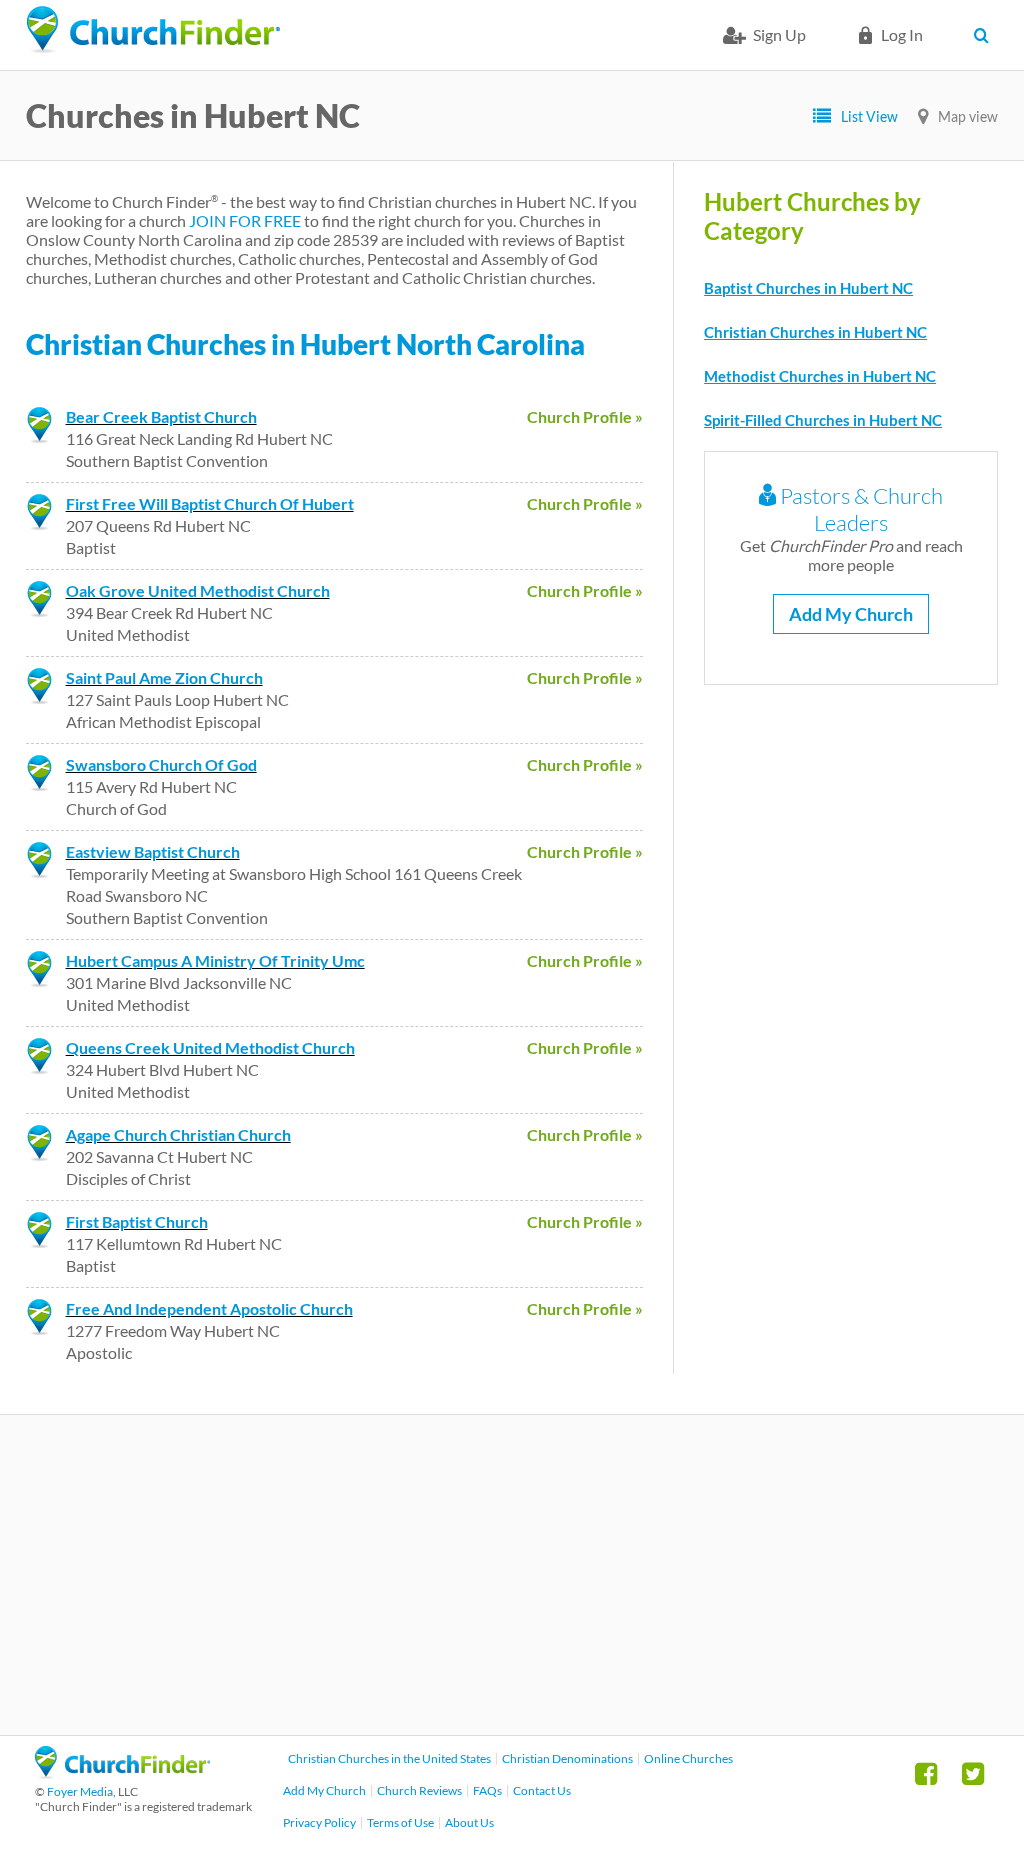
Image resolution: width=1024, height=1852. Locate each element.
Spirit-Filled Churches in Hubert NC (823, 420)
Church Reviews (419, 1790)
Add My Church (851, 614)
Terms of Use (400, 1822)
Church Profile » (585, 416)
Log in (902, 34)
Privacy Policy (319, 1822)
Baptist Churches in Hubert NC (808, 288)
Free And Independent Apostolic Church (209, 1308)
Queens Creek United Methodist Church (210, 1047)
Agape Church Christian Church (178, 1134)
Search (985, 35)
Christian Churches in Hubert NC (815, 332)
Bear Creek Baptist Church (161, 416)
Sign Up (779, 34)
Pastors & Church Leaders (859, 509)
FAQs (487, 1790)
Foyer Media (80, 1791)
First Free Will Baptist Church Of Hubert (210, 503)
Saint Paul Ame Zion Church (164, 677)
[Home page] (153, 30)
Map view (968, 116)
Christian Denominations (567, 1758)
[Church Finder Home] (122, 1772)
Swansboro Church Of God (161, 764)
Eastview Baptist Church (153, 851)
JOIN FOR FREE (245, 220)
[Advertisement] (512, 1575)
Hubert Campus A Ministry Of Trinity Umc (215, 960)
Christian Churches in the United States (389, 1758)
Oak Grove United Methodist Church (198, 590)
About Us (469, 1822)
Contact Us (542, 1790)
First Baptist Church (137, 1221)
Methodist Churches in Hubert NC (820, 376)
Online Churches (688, 1758)
